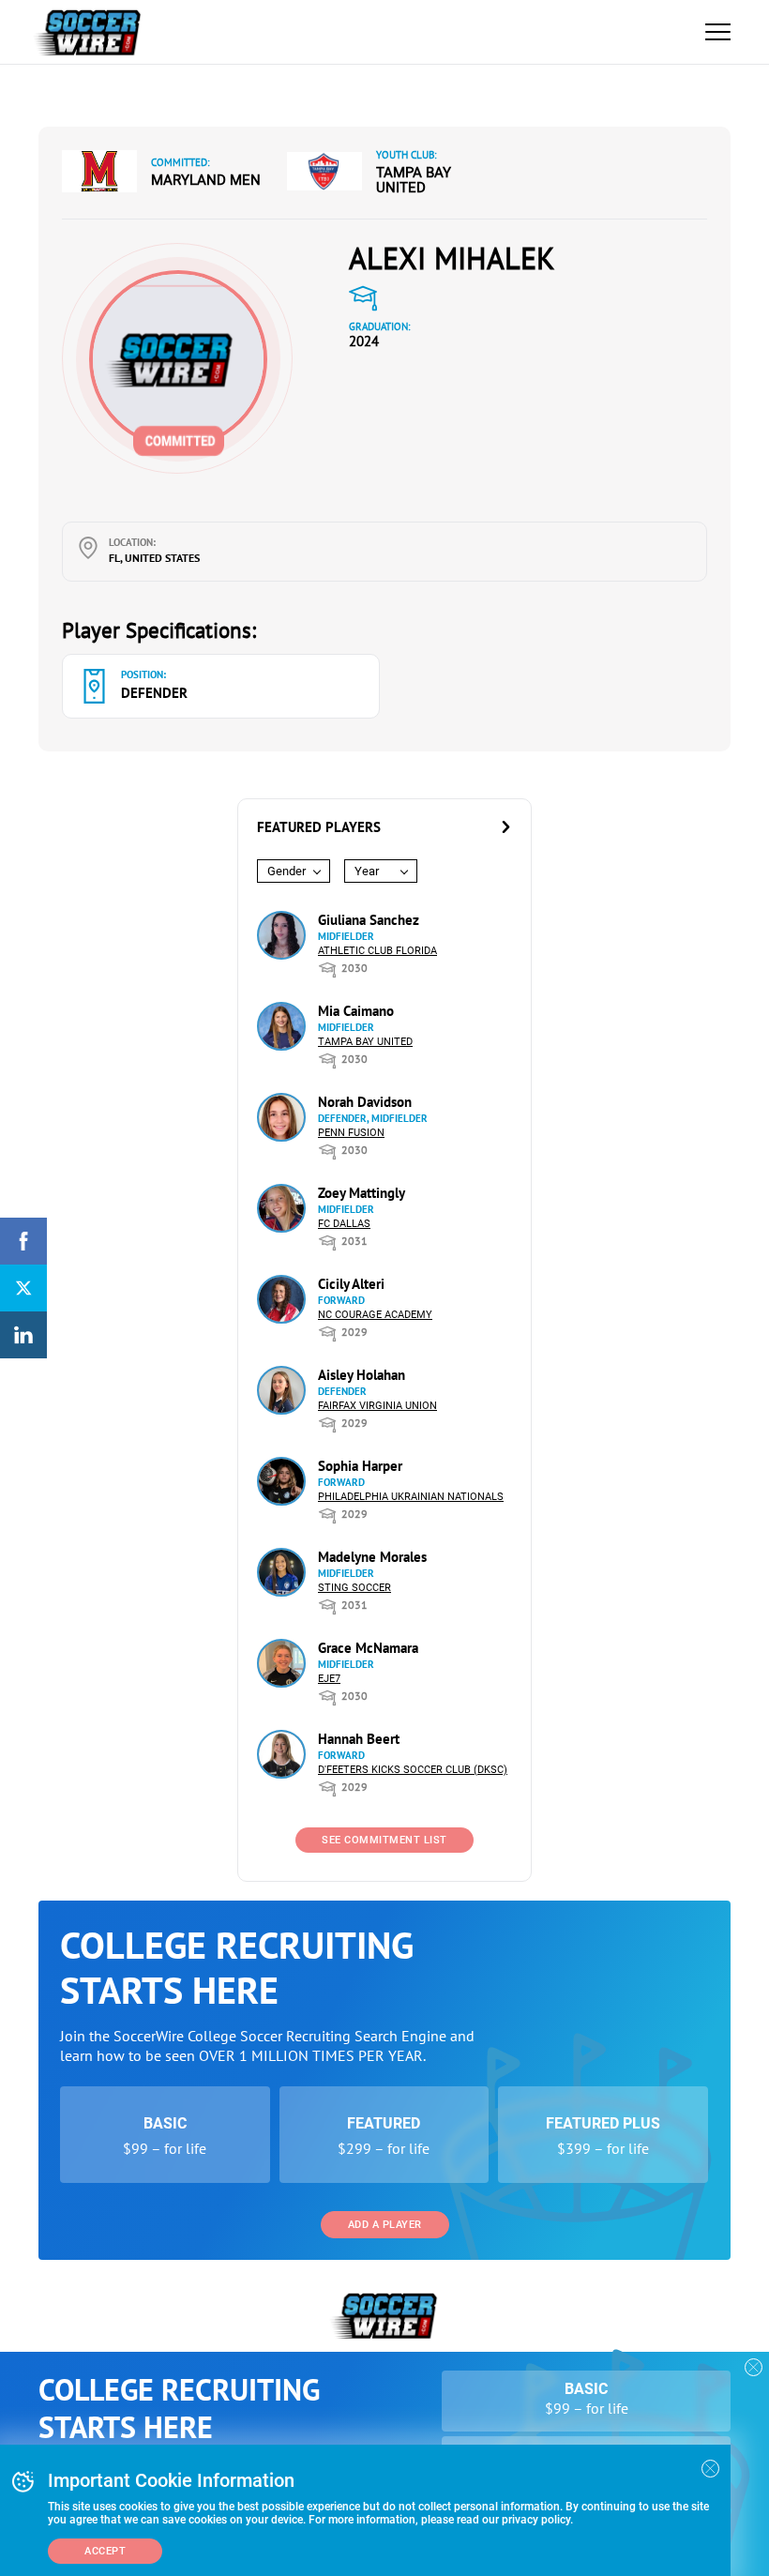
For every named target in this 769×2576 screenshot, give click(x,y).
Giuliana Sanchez (369, 920)
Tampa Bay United (414, 180)
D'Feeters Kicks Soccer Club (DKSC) (413, 1770)
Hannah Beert (359, 1739)
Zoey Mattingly (362, 1193)
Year (367, 871)
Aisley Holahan (362, 1375)
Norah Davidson (365, 1102)
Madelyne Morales (372, 1557)
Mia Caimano (356, 1011)
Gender (286, 871)
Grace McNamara (368, 1648)
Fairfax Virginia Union (377, 1406)
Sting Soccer (354, 1588)
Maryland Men (206, 180)
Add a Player (385, 2225)
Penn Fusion (351, 1133)
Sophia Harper (360, 1466)
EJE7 (329, 1679)
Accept (105, 2551)
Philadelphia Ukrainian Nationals (411, 1497)
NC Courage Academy (375, 1315)
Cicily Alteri (351, 1284)
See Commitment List (384, 1840)
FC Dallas (344, 1224)
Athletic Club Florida (377, 951)
